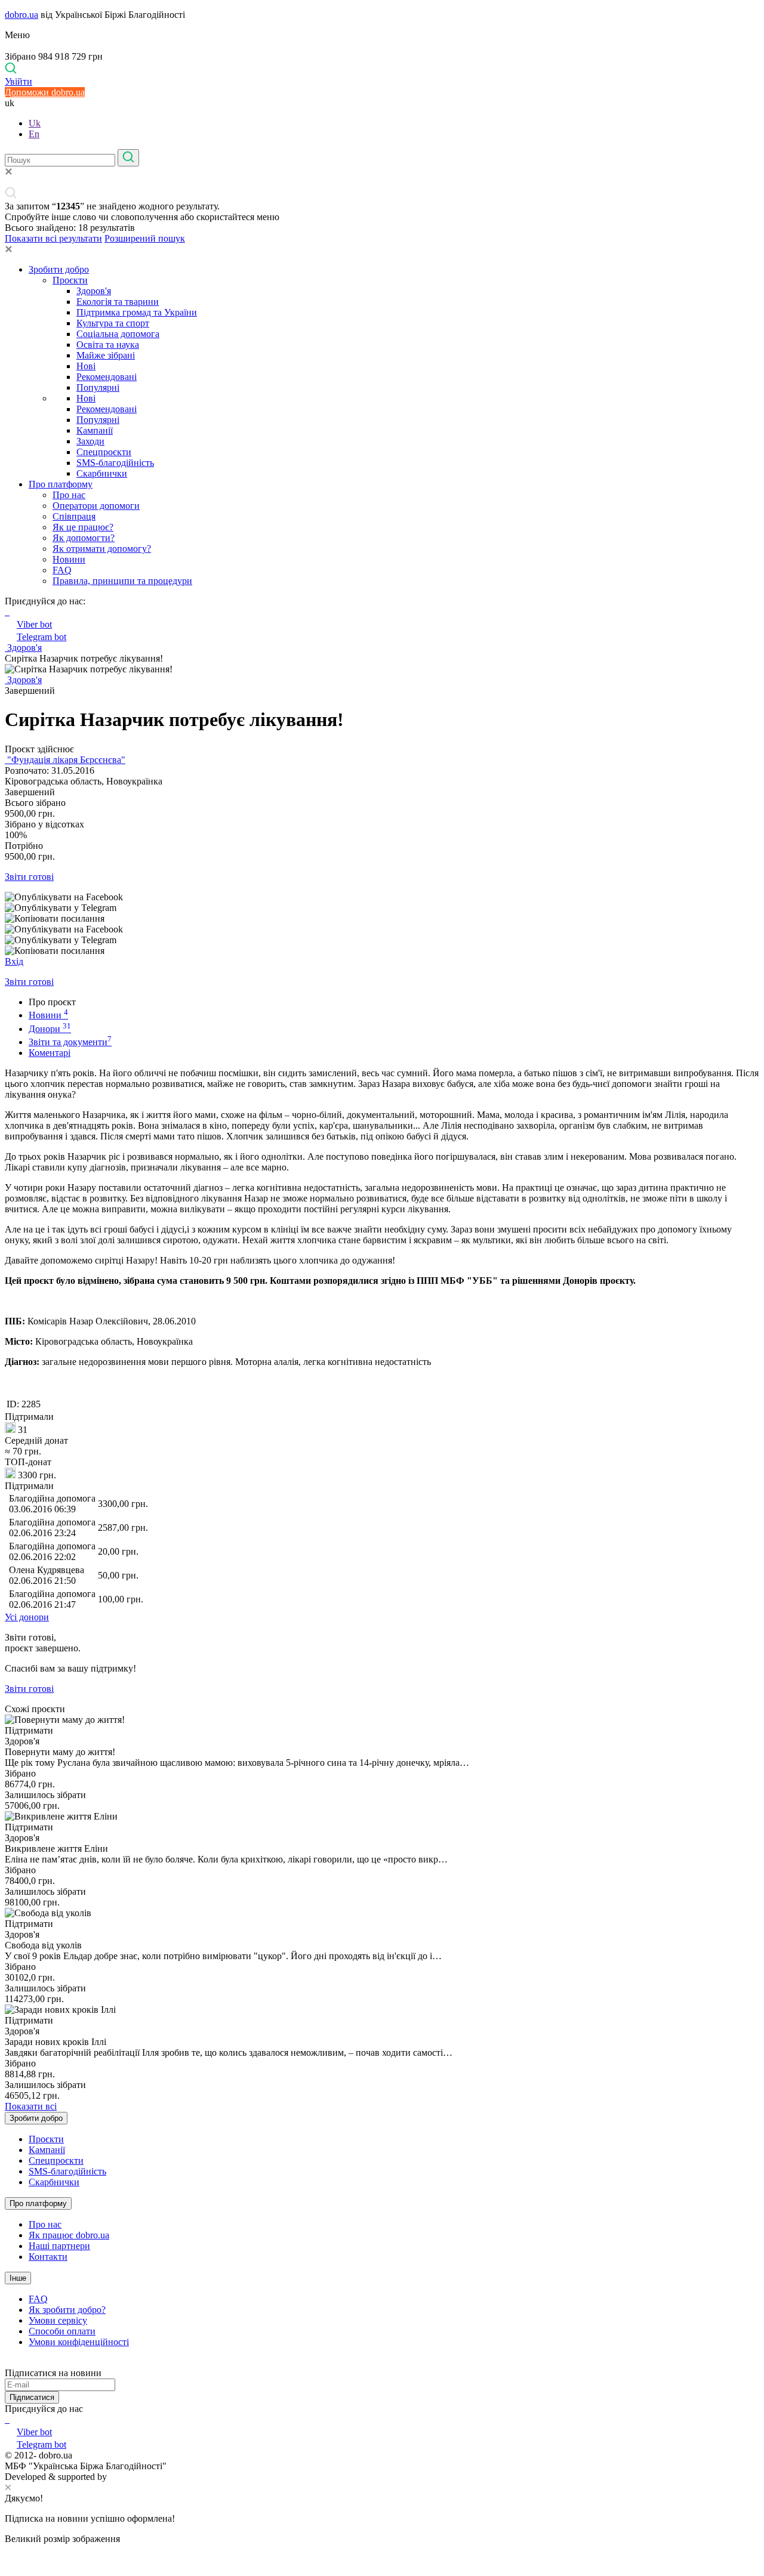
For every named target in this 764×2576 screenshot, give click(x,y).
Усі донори (27, 1617)
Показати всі (31, 2106)
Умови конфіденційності (79, 2342)
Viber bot (34, 624)
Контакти (48, 2257)
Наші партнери (59, 2246)
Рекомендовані (107, 377)
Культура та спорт (113, 323)
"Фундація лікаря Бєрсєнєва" (65, 760)
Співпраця (74, 516)
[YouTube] (8, 2419)
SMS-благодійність (115, 463)
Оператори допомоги (96, 506)
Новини (69, 559)
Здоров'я (94, 291)
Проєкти (70, 280)
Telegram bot (41, 637)
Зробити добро (59, 269)
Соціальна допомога (118, 334)
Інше (18, 2278)
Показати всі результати (53, 238)
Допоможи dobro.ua (45, 92)
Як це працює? (83, 527)
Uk (35, 123)
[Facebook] (6, 2419)
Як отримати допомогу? (102, 549)
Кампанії (95, 430)
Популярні (98, 387)
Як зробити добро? (67, 2310)
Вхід (14, 961)
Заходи (90, 441)
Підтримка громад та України (137, 312)
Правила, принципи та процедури (122, 581)
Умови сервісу (58, 2320)
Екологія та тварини (118, 302)
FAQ (62, 570)
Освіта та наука (108, 345)
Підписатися (32, 2397)
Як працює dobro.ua (69, 2235)
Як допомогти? (84, 538)
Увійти (19, 81)
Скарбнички (102, 473)
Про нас (69, 495)
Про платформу (61, 484)
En (34, 134)
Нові (86, 366)
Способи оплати (62, 2331)
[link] (382, 897)
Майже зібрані (106, 355)
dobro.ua (21, 15)
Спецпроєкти (104, 452)
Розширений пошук (145, 238)
